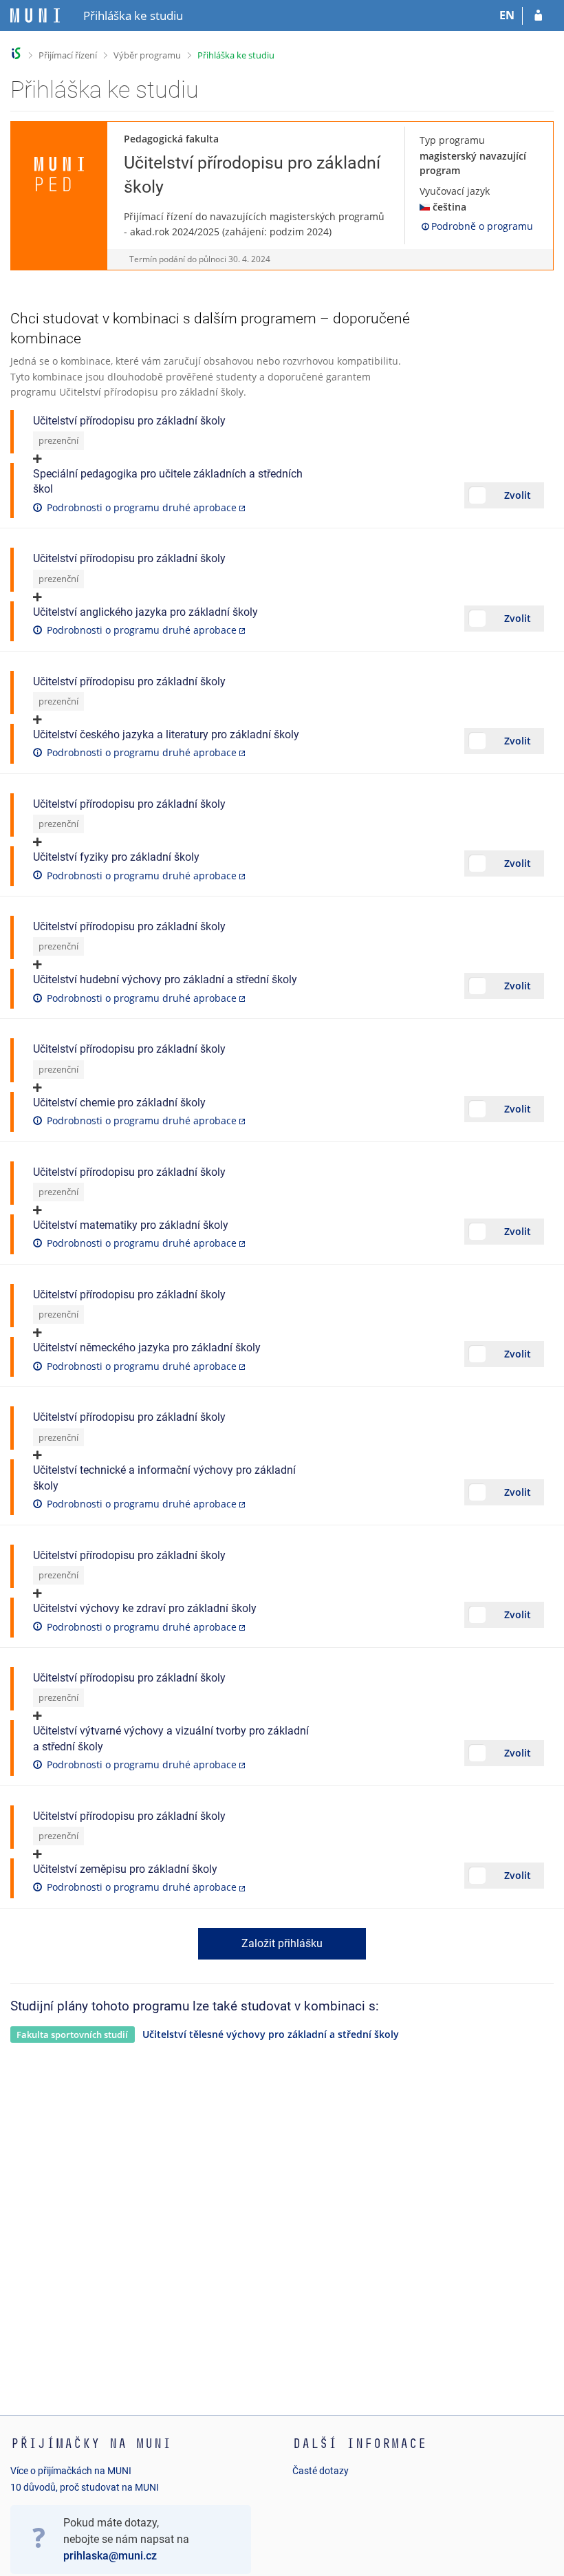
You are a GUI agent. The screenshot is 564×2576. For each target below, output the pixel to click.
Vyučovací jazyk (455, 191)
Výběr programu (147, 55)
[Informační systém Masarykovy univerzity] (35, 15)
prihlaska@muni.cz (110, 2556)
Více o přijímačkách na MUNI (71, 2471)
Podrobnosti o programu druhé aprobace (142, 507)
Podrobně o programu (482, 226)
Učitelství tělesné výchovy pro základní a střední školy (271, 2034)
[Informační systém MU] (16, 53)
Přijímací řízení (68, 55)
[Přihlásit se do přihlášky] (538, 16)
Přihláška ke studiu (236, 55)
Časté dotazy (321, 2471)
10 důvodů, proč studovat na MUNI (85, 2487)
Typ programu (452, 140)
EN (507, 15)
